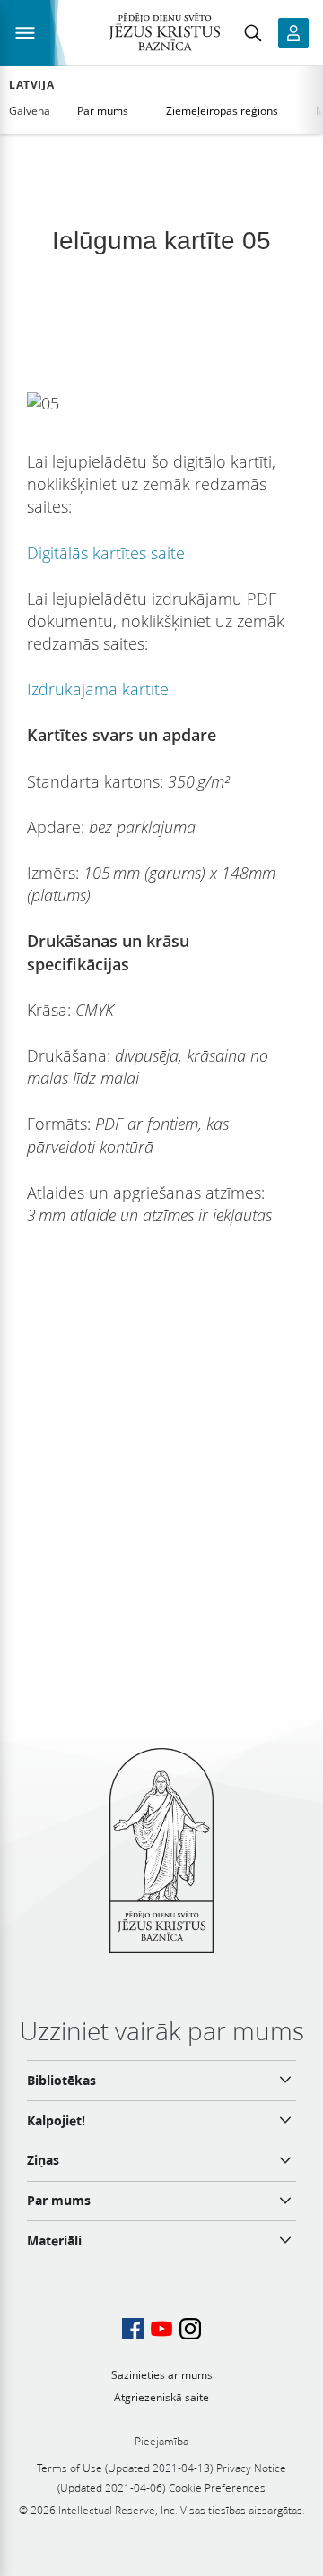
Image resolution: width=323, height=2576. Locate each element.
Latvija (31, 85)
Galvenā (30, 111)
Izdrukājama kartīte (98, 689)
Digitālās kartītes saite (106, 553)
